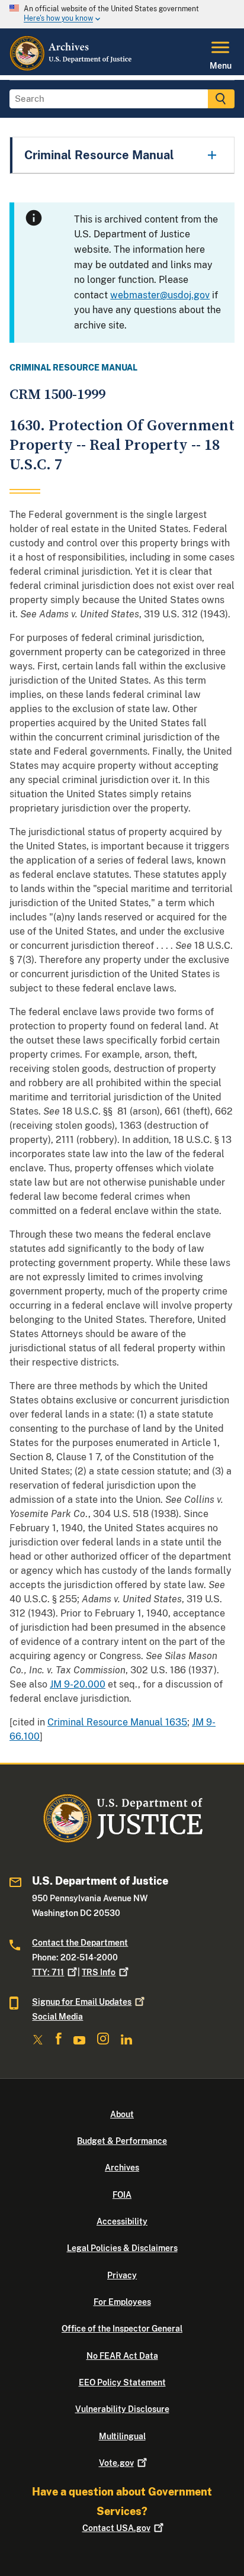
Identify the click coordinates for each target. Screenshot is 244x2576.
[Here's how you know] (122, 14)
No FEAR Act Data (122, 2356)
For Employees (122, 2302)
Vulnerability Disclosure (122, 2409)
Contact (116, 2528)
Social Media (57, 2017)
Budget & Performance (122, 2141)
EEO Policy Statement (122, 2382)
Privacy (122, 2275)
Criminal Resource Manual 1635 (117, 1722)
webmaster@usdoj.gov (160, 295)
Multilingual (122, 2436)
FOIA (122, 2195)
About (122, 2114)
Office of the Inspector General (122, 2329)
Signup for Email (82, 2002)
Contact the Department (80, 1943)
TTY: (48, 1972)
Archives (122, 2168)
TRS (99, 1972)
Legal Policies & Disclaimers (122, 2248)
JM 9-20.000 (78, 1684)
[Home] (71, 68)
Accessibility (122, 2221)
